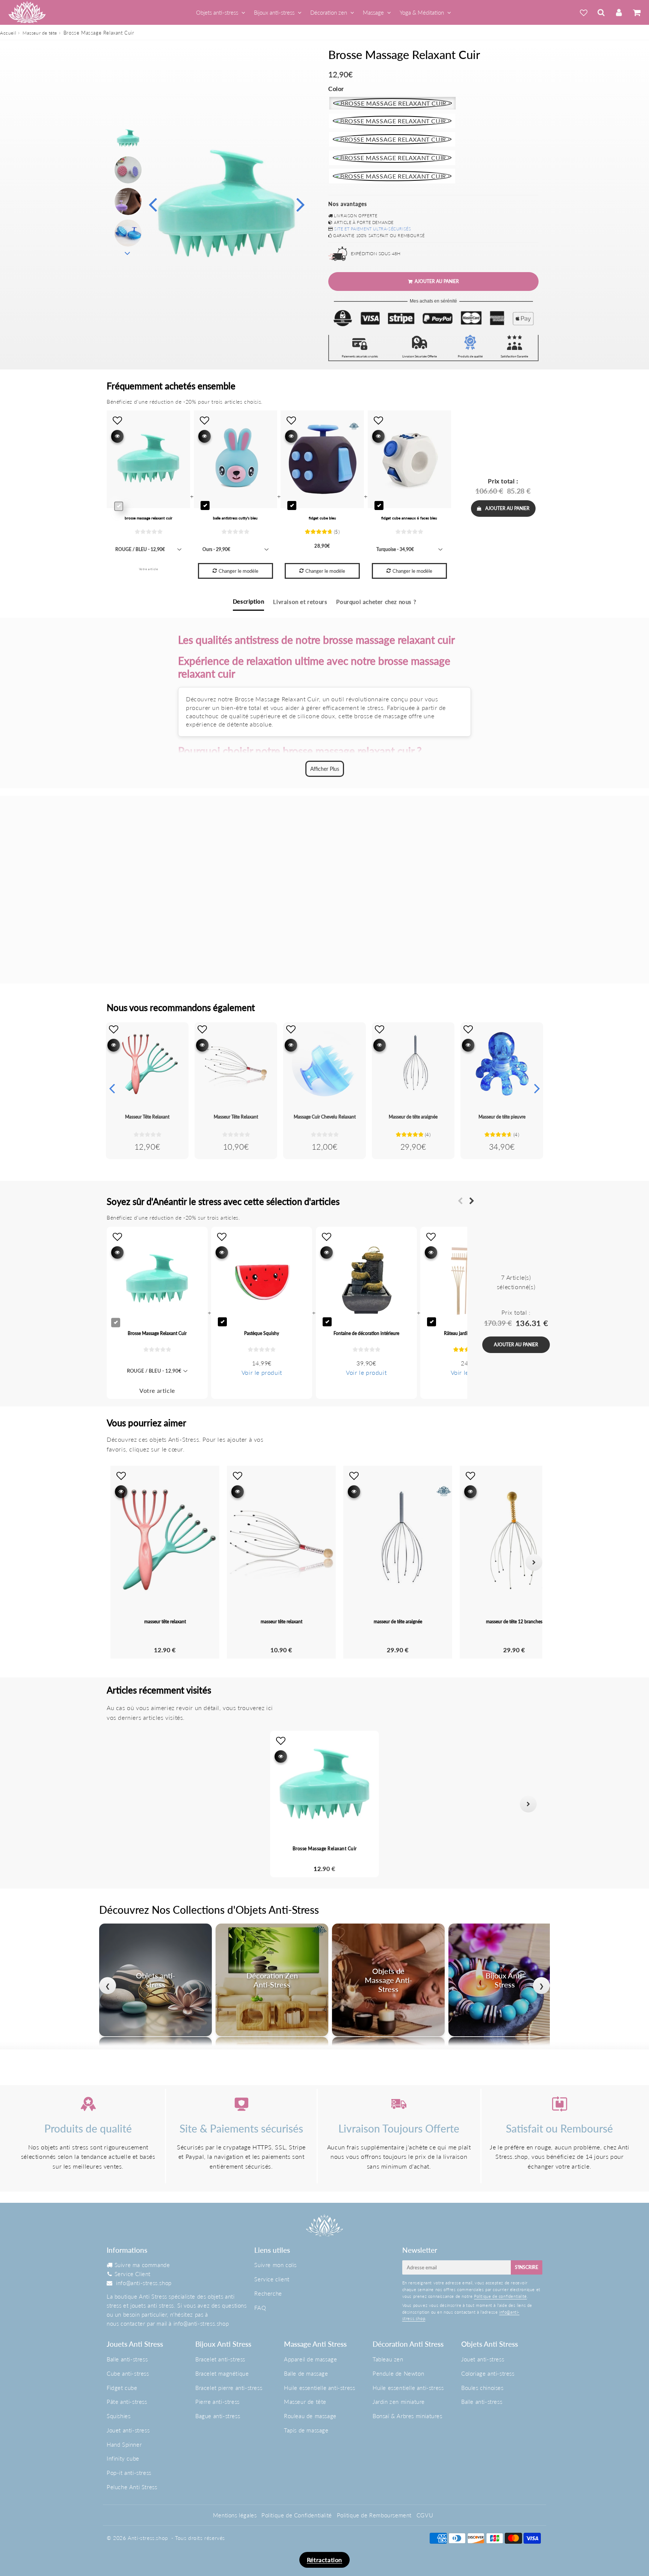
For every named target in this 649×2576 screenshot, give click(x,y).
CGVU (425, 2515)
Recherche (268, 2293)
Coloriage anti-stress (488, 2373)
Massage (373, 12)
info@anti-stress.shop (144, 2283)
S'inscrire (527, 2267)
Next (300, 204)
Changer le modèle (238, 571)
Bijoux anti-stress (274, 12)
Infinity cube (123, 2458)
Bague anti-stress (218, 2416)
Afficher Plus (325, 769)
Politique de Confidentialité (297, 2515)
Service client (272, 2279)
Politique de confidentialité (500, 2296)
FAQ (260, 2308)
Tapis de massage (306, 2430)
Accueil (8, 33)
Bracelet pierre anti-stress (229, 2388)
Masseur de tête (40, 33)
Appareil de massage (310, 2359)
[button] (121, 1804)
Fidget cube (122, 2388)
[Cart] (636, 12)
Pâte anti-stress (127, 2402)
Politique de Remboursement (374, 2515)
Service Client (133, 2274)
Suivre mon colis (275, 2265)
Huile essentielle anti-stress (319, 2388)
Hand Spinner (124, 2444)
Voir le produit (262, 1372)
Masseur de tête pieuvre (502, 1117)
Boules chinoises (482, 2388)
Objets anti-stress (217, 12)
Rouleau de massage (310, 2416)
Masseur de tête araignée (413, 1117)
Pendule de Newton (398, 2373)
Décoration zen (329, 12)
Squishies (118, 2416)
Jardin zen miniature (399, 2402)
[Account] (619, 12)
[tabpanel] (128, 138)
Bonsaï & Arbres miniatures (408, 2416)
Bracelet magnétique (222, 2373)
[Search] (601, 12)
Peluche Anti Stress (132, 2487)
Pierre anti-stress (217, 2402)
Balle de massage (306, 2373)
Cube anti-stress (128, 2373)
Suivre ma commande (142, 2265)
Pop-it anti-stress (129, 2473)
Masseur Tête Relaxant (147, 1117)
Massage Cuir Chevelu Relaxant (325, 1117)
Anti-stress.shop (148, 2538)
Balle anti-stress (127, 2359)
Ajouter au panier (507, 508)
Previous (152, 204)
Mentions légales (235, 2515)
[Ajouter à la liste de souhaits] (114, 1029)
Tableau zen (388, 2359)
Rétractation (324, 2560)
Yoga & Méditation (422, 12)
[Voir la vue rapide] (114, 1045)
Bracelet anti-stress (220, 2359)
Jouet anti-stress (128, 2430)
